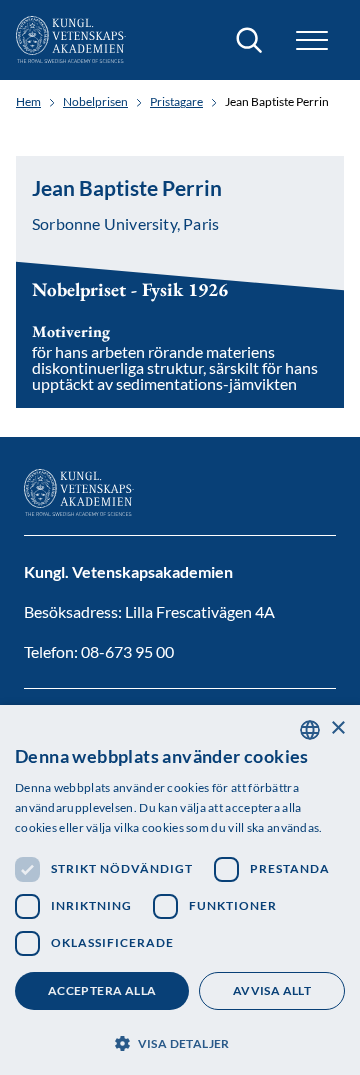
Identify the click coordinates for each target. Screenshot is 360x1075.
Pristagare (176, 102)
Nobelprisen (95, 102)
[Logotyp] (71, 40)
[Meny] (312, 40)
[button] (180, 1041)
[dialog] (180, 890)
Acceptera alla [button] (102, 990)
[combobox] (310, 730)
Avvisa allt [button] (272, 990)
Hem (28, 102)
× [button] (337, 728)
